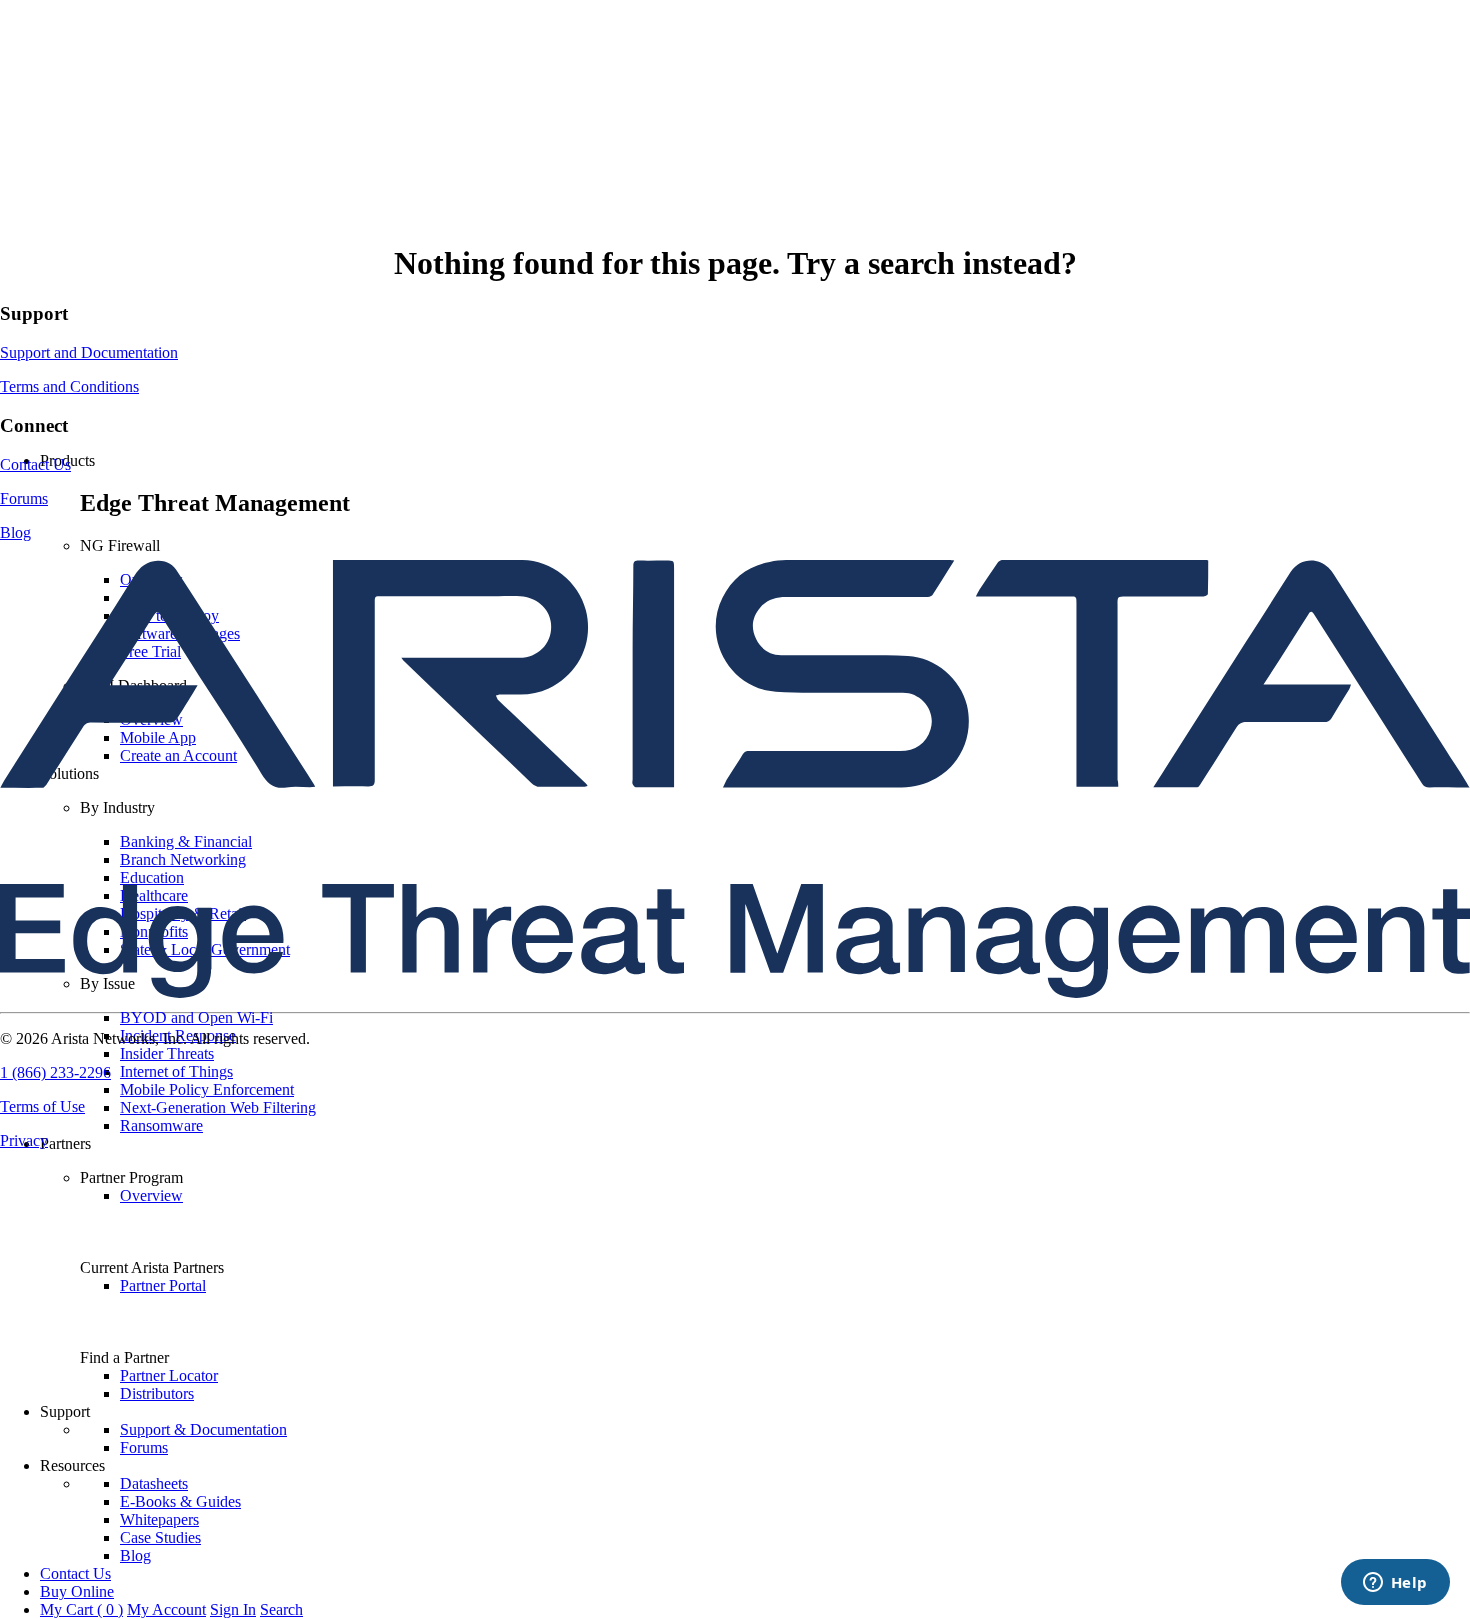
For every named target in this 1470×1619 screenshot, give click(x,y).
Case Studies (160, 1537)
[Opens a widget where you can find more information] (1395, 1584)
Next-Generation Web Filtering (218, 1107)
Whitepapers (159, 1519)
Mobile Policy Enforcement (207, 1089)
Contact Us (75, 1573)
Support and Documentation (89, 352)
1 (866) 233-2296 (55, 1072)
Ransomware (161, 1125)
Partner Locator (169, 1375)
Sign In (233, 1609)
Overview (151, 1195)
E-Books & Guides (180, 1501)
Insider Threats (167, 1053)
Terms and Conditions (69, 386)
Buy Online (77, 1591)
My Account (166, 1609)
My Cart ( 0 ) (81, 1609)
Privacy (24, 1140)
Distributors (157, 1393)
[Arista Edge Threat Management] (735, 426)
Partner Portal (163, 1285)
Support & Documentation (203, 1429)
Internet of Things (176, 1071)
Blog (135, 1555)
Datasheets (154, 1483)
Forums (144, 1447)
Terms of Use (42, 1106)
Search (281, 1609)
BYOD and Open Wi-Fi (196, 1017)
